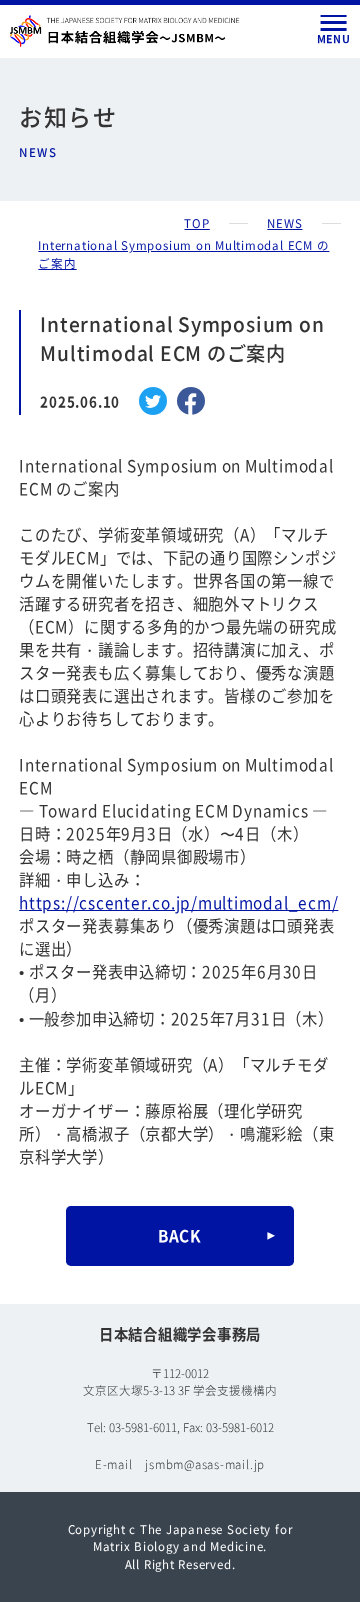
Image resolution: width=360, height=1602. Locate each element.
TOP (196, 223)
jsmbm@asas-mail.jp (205, 1464)
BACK (180, 1235)
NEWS (284, 223)
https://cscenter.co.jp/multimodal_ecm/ (178, 902)
